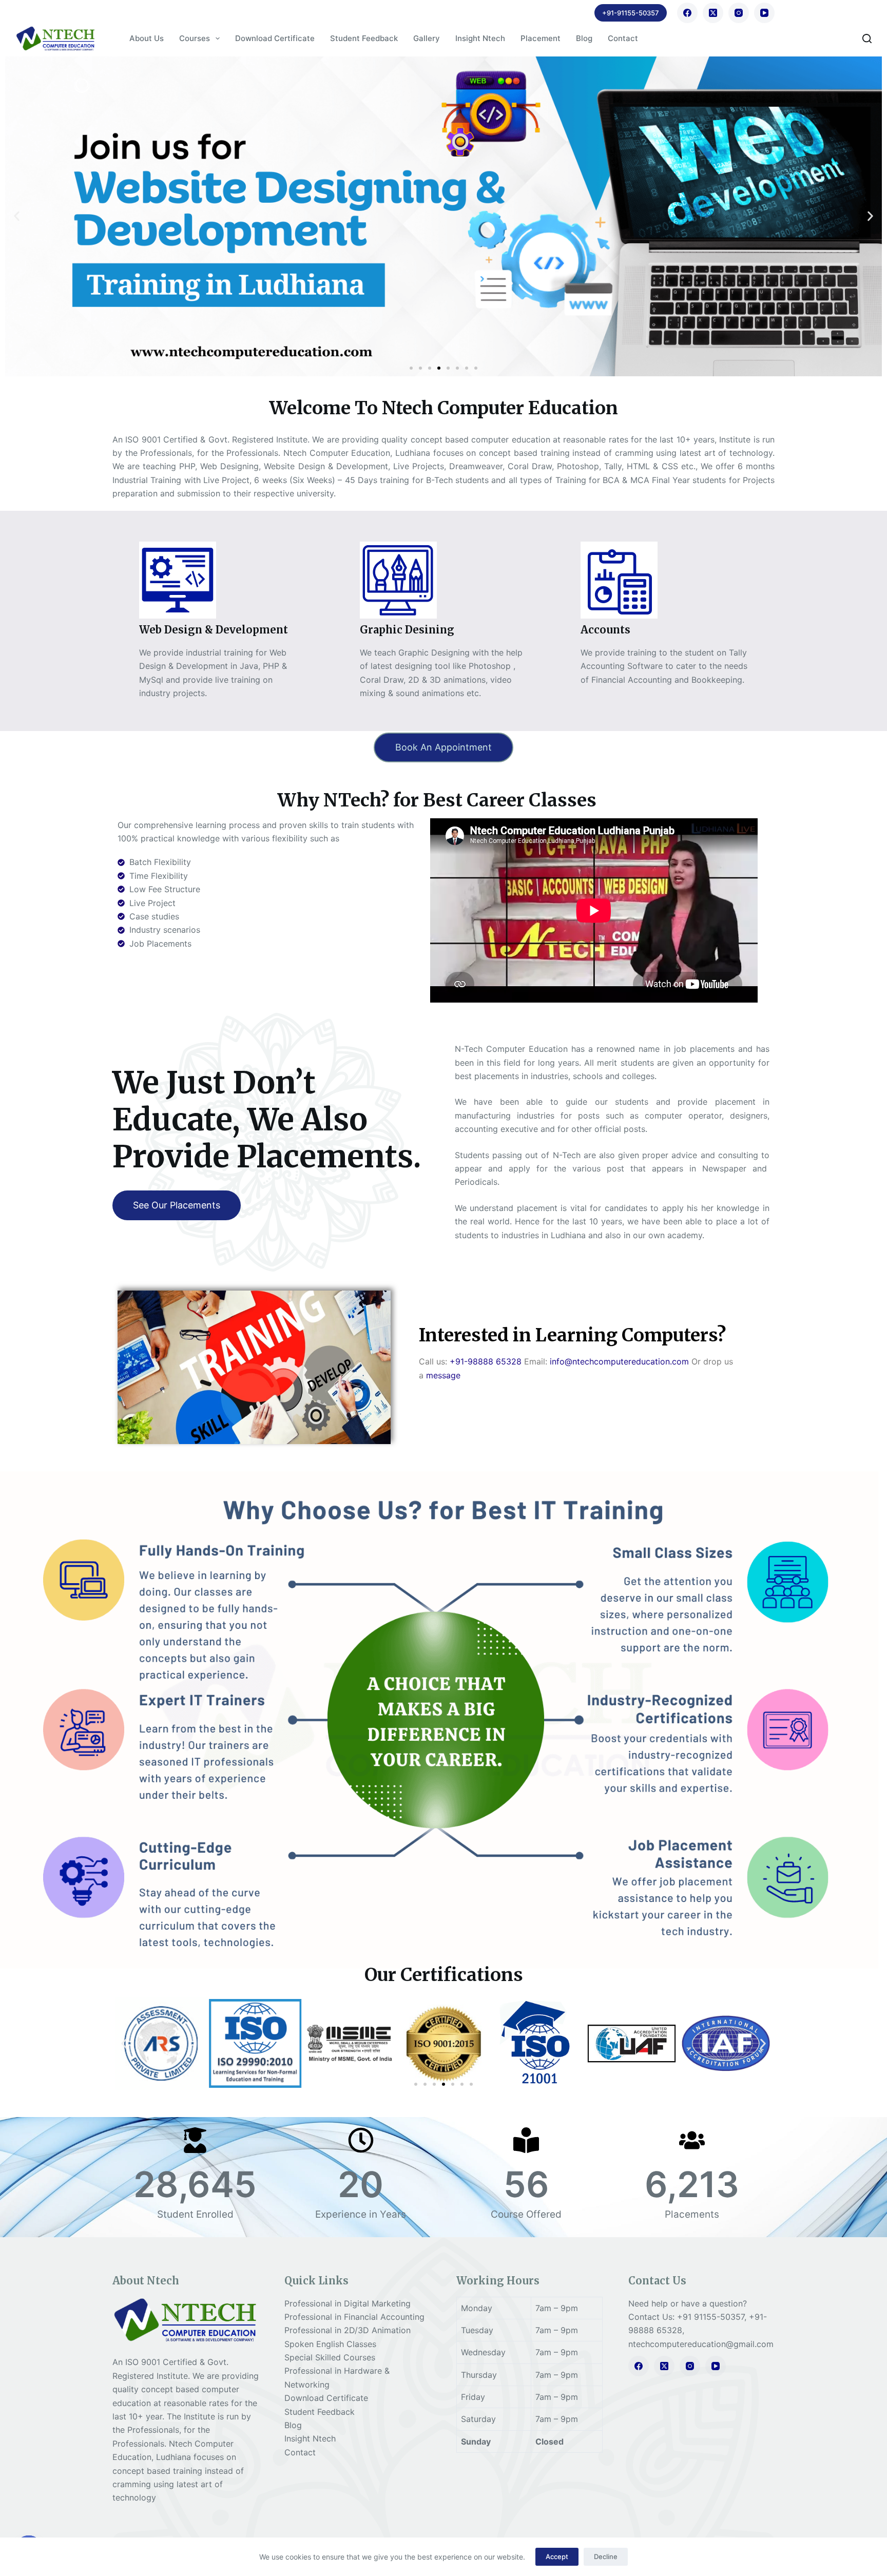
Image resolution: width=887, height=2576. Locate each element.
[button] (17, 216)
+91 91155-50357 (711, 2317)
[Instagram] (739, 13)
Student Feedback (364, 38)
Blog (584, 38)
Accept (557, 2556)
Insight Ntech (480, 38)
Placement (541, 38)
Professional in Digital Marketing (348, 2303)
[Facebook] (687, 13)
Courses (195, 38)
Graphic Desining (407, 630)
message (443, 1375)
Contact (623, 38)
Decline (606, 2556)
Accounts (605, 630)
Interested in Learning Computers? (572, 1335)
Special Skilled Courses (330, 2357)
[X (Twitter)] (713, 13)
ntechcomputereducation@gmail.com (701, 2344)
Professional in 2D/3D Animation (348, 2330)
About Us (147, 38)
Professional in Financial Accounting (354, 2317)
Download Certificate (275, 38)
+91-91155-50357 (631, 13)
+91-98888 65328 (486, 1361)
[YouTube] (764, 13)
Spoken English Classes (330, 2344)
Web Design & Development (214, 630)
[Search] (867, 39)
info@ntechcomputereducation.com (619, 1361)
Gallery (427, 38)
